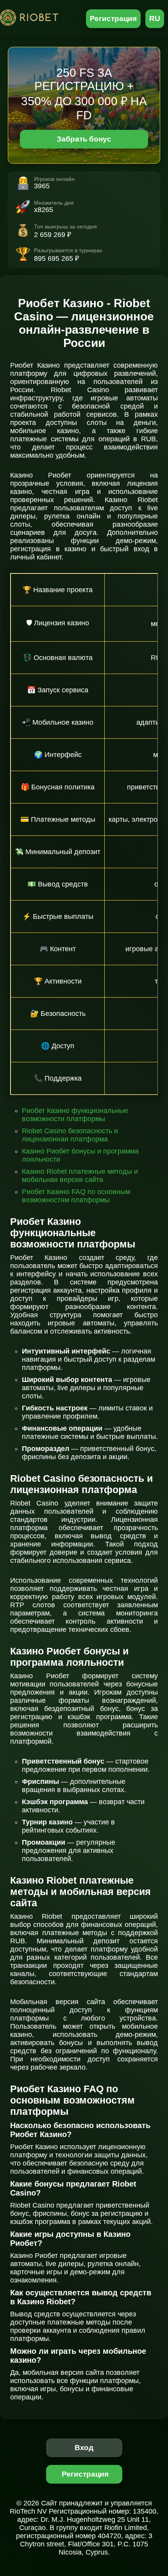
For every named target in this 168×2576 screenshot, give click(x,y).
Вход (84, 2448)
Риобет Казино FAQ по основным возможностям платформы (76, 1196)
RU (155, 19)
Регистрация (113, 19)
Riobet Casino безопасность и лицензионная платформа (70, 1135)
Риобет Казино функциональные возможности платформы (75, 1115)
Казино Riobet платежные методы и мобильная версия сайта (80, 1176)
